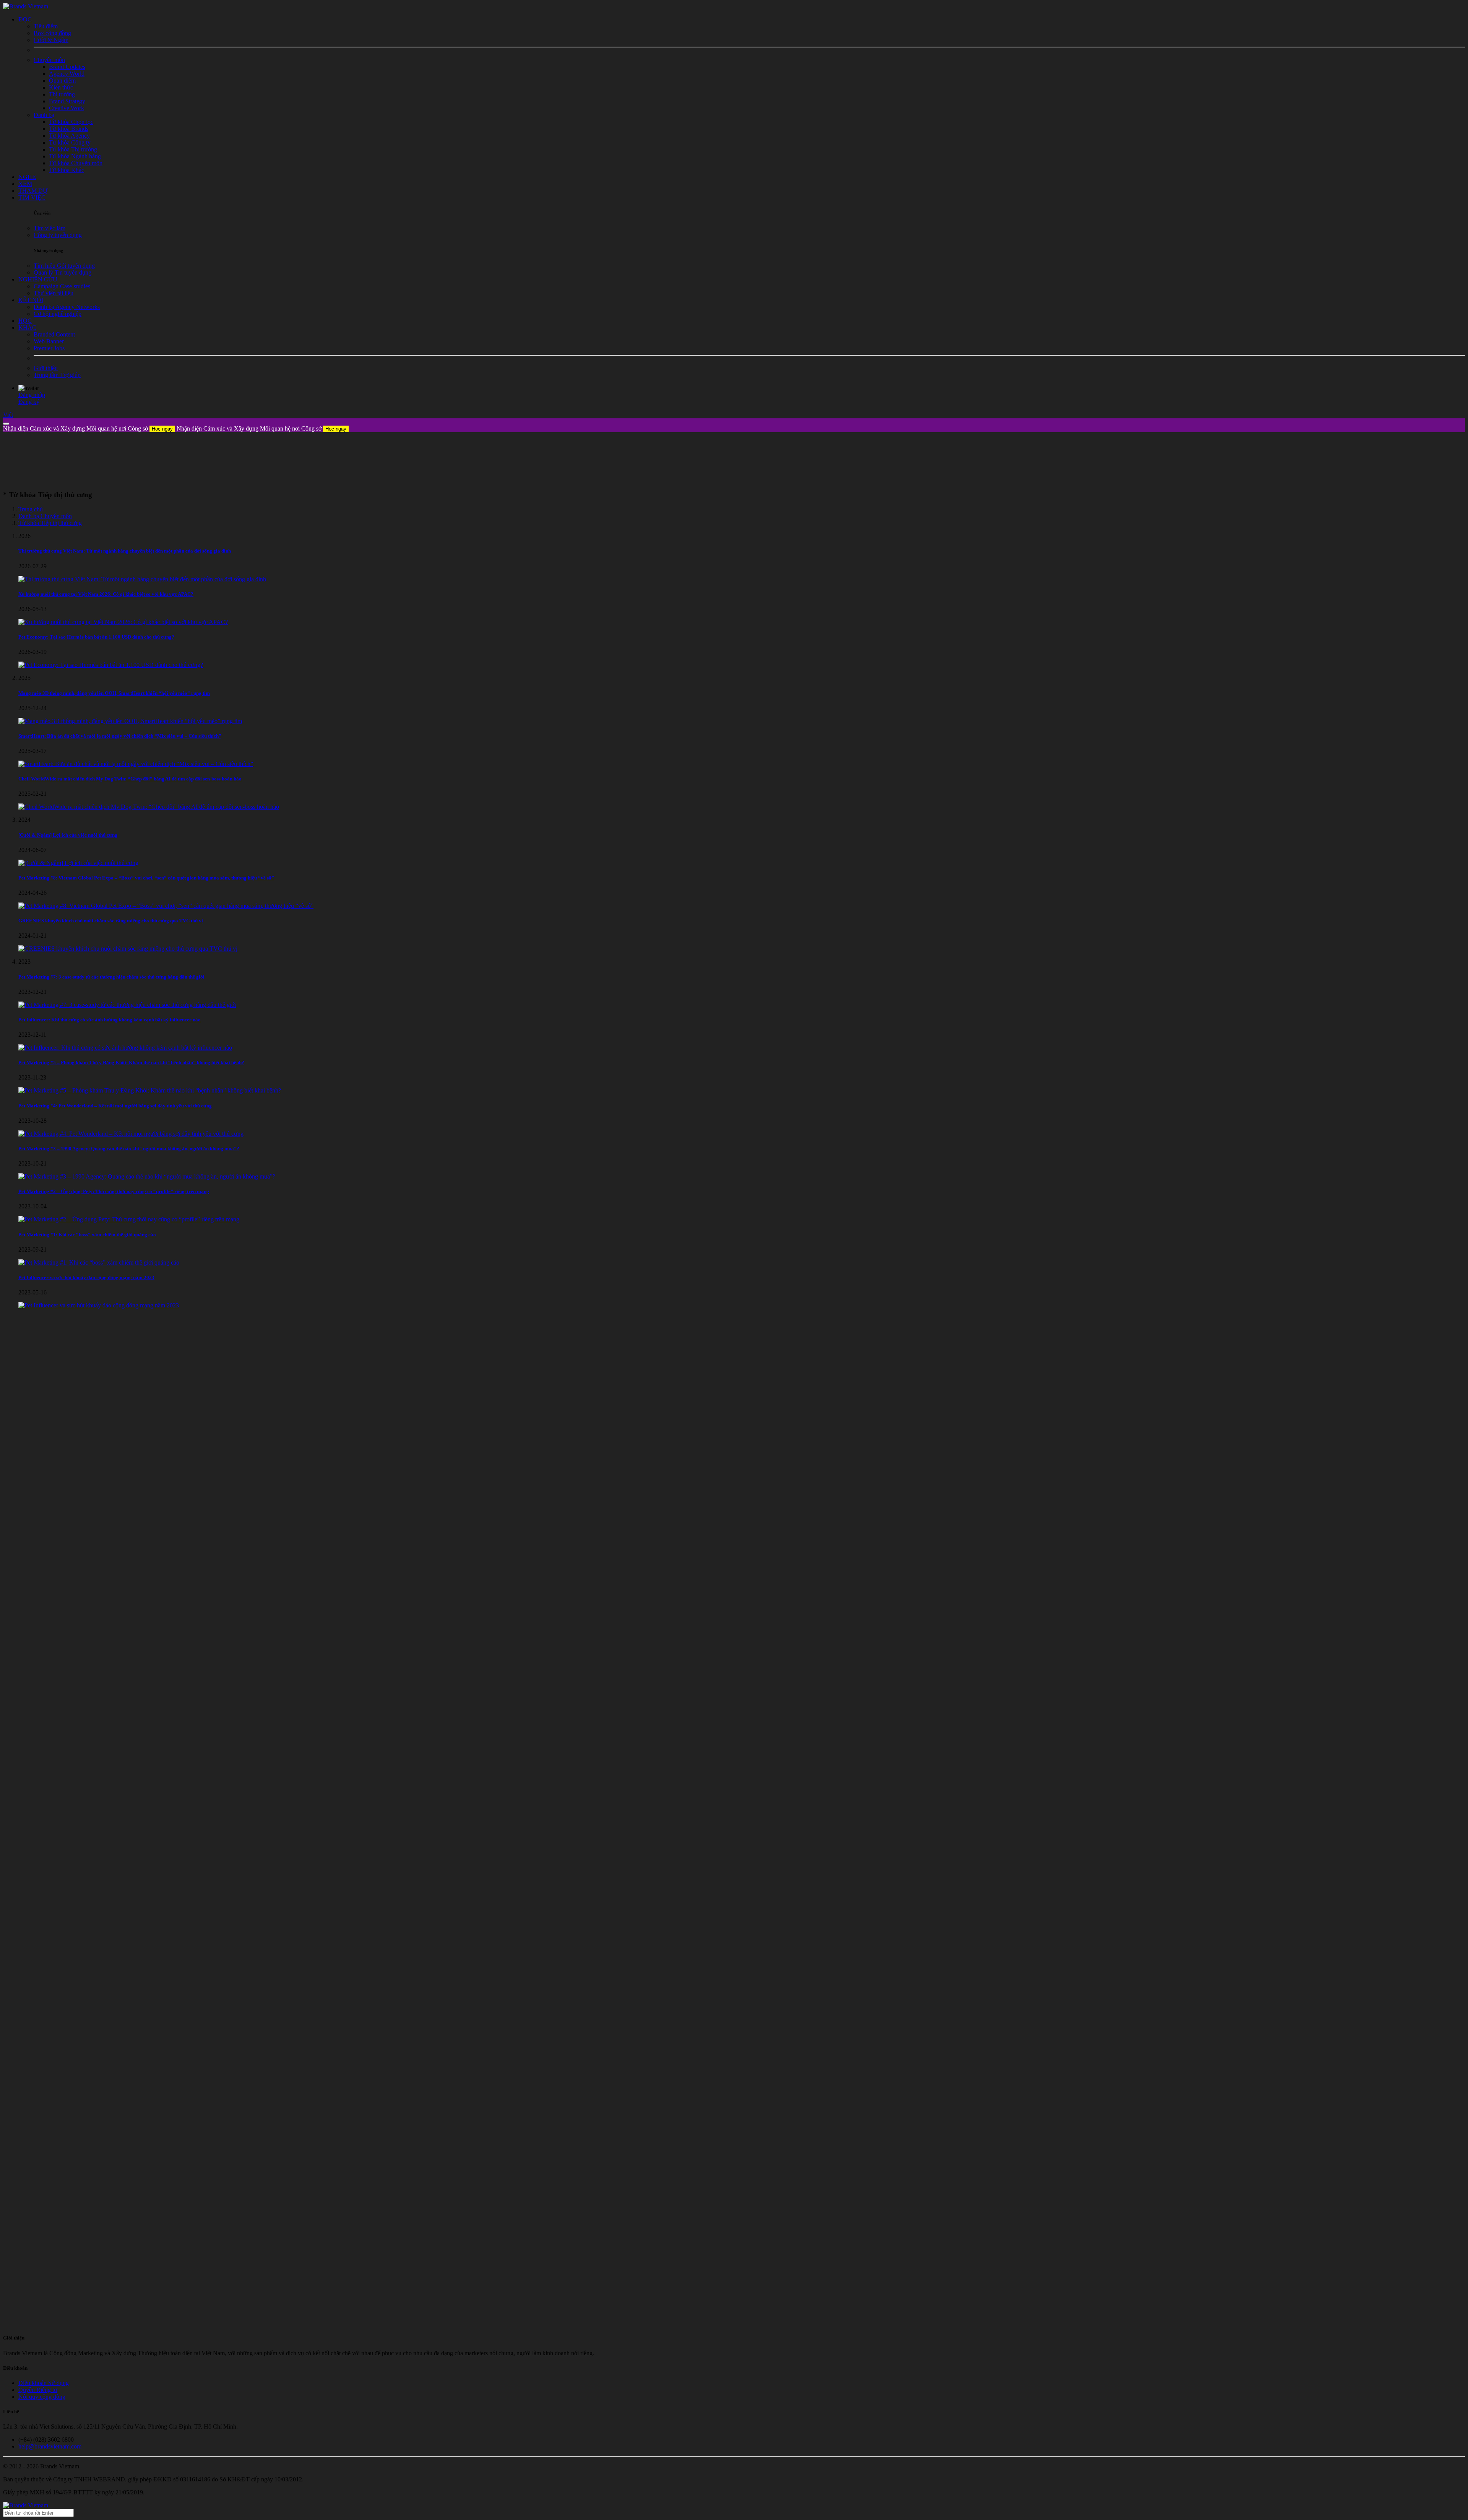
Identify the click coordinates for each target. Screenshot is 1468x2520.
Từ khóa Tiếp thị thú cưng (50, 523)
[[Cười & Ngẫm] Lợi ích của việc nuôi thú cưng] (78, 863)
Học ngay (162, 429)
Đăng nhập (32, 395)
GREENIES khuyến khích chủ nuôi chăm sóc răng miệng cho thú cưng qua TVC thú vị (111, 921)
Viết (8, 415)
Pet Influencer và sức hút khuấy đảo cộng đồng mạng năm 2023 (86, 1277)
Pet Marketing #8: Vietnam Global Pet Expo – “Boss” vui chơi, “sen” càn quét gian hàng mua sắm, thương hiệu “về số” (146, 878)
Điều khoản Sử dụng (44, 2383)
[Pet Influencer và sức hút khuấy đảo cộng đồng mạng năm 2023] (99, 1305)
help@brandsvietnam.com (50, 2446)
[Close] (6, 424)
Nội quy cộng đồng (42, 2397)
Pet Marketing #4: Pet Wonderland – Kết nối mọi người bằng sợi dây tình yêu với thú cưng (115, 1106)
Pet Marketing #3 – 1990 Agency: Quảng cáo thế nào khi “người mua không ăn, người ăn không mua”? (129, 1149)
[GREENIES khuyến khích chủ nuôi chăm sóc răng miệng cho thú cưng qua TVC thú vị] (128, 949)
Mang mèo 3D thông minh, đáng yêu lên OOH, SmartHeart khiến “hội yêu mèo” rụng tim (114, 693)
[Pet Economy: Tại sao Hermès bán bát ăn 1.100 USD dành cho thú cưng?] (111, 665)
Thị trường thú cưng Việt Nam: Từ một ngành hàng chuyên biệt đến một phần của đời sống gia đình (125, 551)
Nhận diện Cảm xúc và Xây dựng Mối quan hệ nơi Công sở (88, 428)
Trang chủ (31, 509)
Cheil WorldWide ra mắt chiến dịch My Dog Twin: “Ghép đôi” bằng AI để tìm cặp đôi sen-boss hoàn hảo (130, 779)
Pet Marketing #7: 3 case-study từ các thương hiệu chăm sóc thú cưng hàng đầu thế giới (111, 977)
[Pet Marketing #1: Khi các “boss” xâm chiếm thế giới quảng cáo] (99, 1262)
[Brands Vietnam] (26, 6)
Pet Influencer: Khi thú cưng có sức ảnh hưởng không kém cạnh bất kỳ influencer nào (110, 1020)
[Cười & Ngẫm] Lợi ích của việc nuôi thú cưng (68, 835)
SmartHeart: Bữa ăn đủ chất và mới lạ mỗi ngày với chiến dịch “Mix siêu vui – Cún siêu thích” (120, 736)
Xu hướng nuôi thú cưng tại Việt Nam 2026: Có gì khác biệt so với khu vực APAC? (106, 594)
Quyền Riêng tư (38, 2390)
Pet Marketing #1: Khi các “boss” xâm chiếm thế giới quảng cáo (87, 1235)
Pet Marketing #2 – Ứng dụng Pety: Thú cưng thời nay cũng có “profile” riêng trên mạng (114, 1191)
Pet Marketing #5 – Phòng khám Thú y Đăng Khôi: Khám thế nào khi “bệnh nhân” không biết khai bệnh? (131, 1062)
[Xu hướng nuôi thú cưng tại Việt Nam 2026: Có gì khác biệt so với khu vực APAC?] (123, 622)
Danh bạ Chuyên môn (45, 516)
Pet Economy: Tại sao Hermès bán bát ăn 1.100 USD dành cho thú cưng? (96, 637)
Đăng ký (29, 402)
